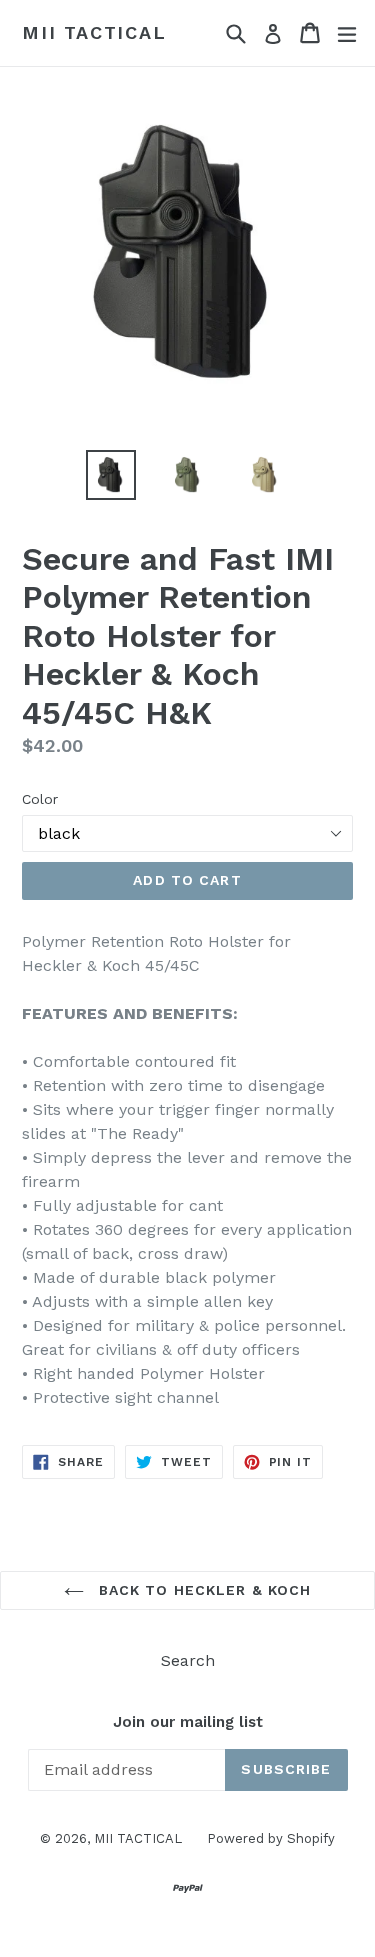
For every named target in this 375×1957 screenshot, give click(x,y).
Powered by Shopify (271, 1838)
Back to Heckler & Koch (203, 1590)
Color (40, 799)
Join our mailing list (188, 1722)
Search (188, 1660)
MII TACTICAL (94, 32)
